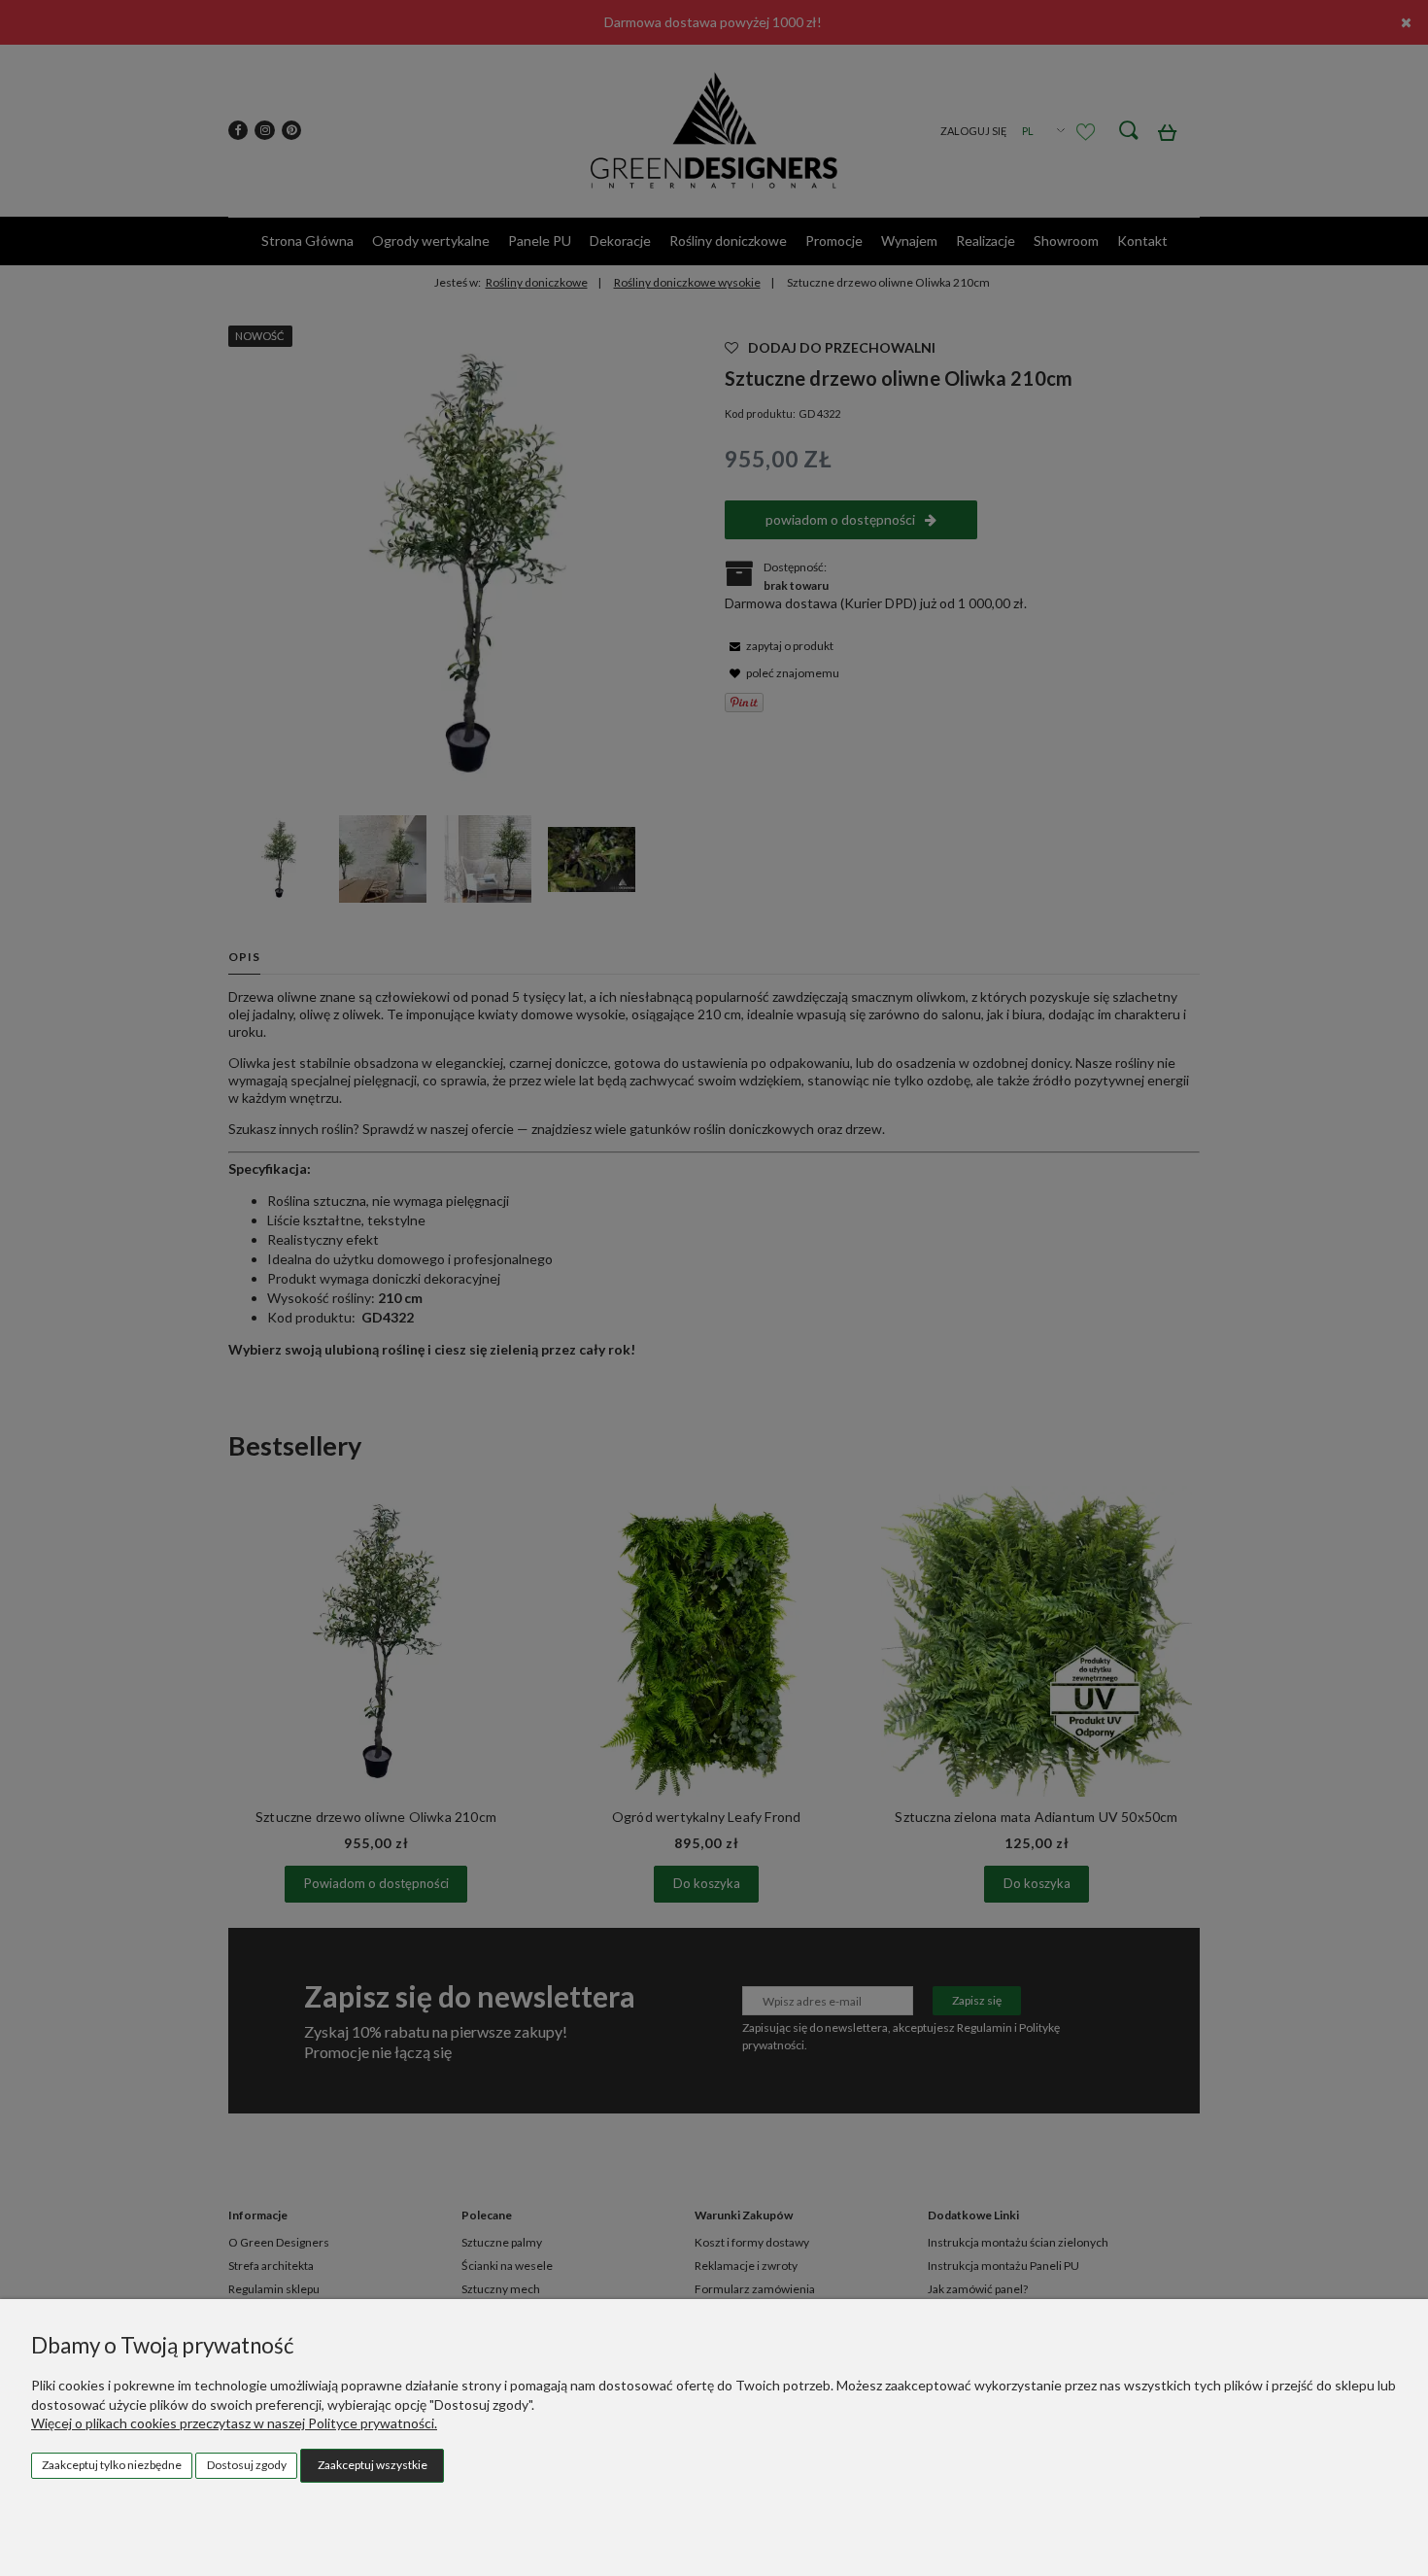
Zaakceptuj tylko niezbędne (112, 2465)
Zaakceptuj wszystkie (373, 2465)
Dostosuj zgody (247, 2465)
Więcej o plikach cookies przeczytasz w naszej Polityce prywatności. (234, 2423)
